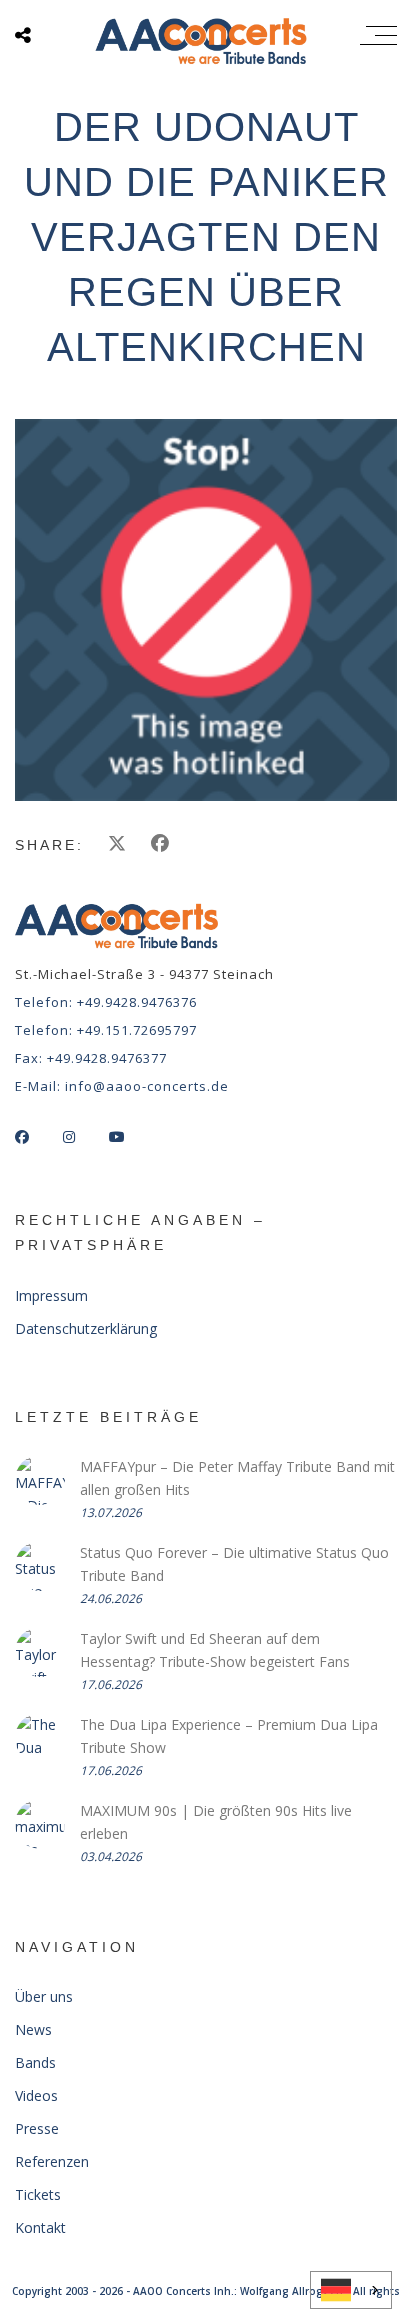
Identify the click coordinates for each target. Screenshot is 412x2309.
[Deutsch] (351, 2290)
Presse (37, 2128)
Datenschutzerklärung (86, 1328)
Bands (35, 2062)
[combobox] (351, 2290)
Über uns (44, 1996)
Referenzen (52, 2161)
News (33, 2029)
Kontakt (40, 2227)
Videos (36, 2095)
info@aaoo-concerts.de (147, 1086)
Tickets (38, 2194)
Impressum (51, 1295)
